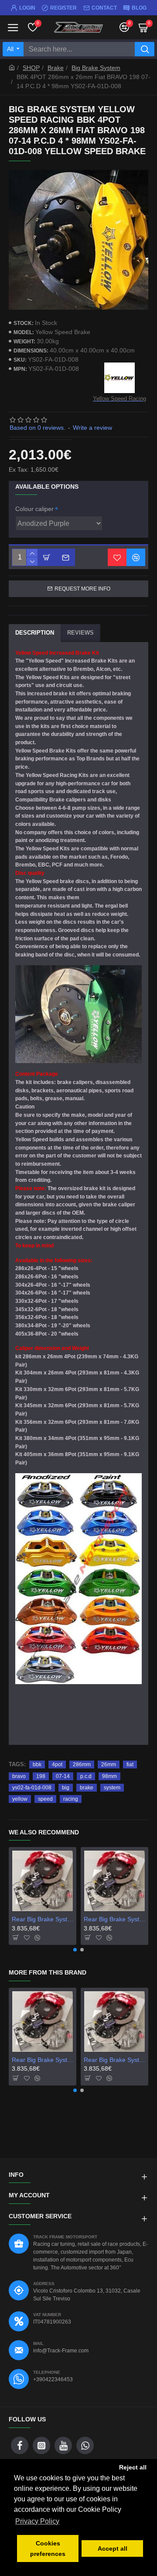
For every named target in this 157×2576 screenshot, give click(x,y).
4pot (57, 1765)
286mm (82, 1765)
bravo (19, 1776)
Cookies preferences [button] (48, 2548)
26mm (109, 1765)
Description (35, 633)
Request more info (82, 589)
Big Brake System (96, 68)
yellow (20, 1799)
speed (45, 1799)
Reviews (80, 633)
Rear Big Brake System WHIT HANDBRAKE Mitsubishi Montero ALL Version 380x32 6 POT (114, 1919)
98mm (109, 1776)
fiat (130, 1765)
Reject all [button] (133, 2467)
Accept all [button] (113, 2548)
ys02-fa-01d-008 (32, 1788)
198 (41, 1776)
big (66, 1788)
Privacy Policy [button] (37, 2521)
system (112, 1788)
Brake (56, 68)
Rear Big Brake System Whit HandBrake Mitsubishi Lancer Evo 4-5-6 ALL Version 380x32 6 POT (43, 1919)
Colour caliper (34, 509)
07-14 (63, 1776)
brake (87, 1788)
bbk (37, 1765)
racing (71, 1799)
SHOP (31, 68)
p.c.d (86, 1776)
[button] (75, 1950)
